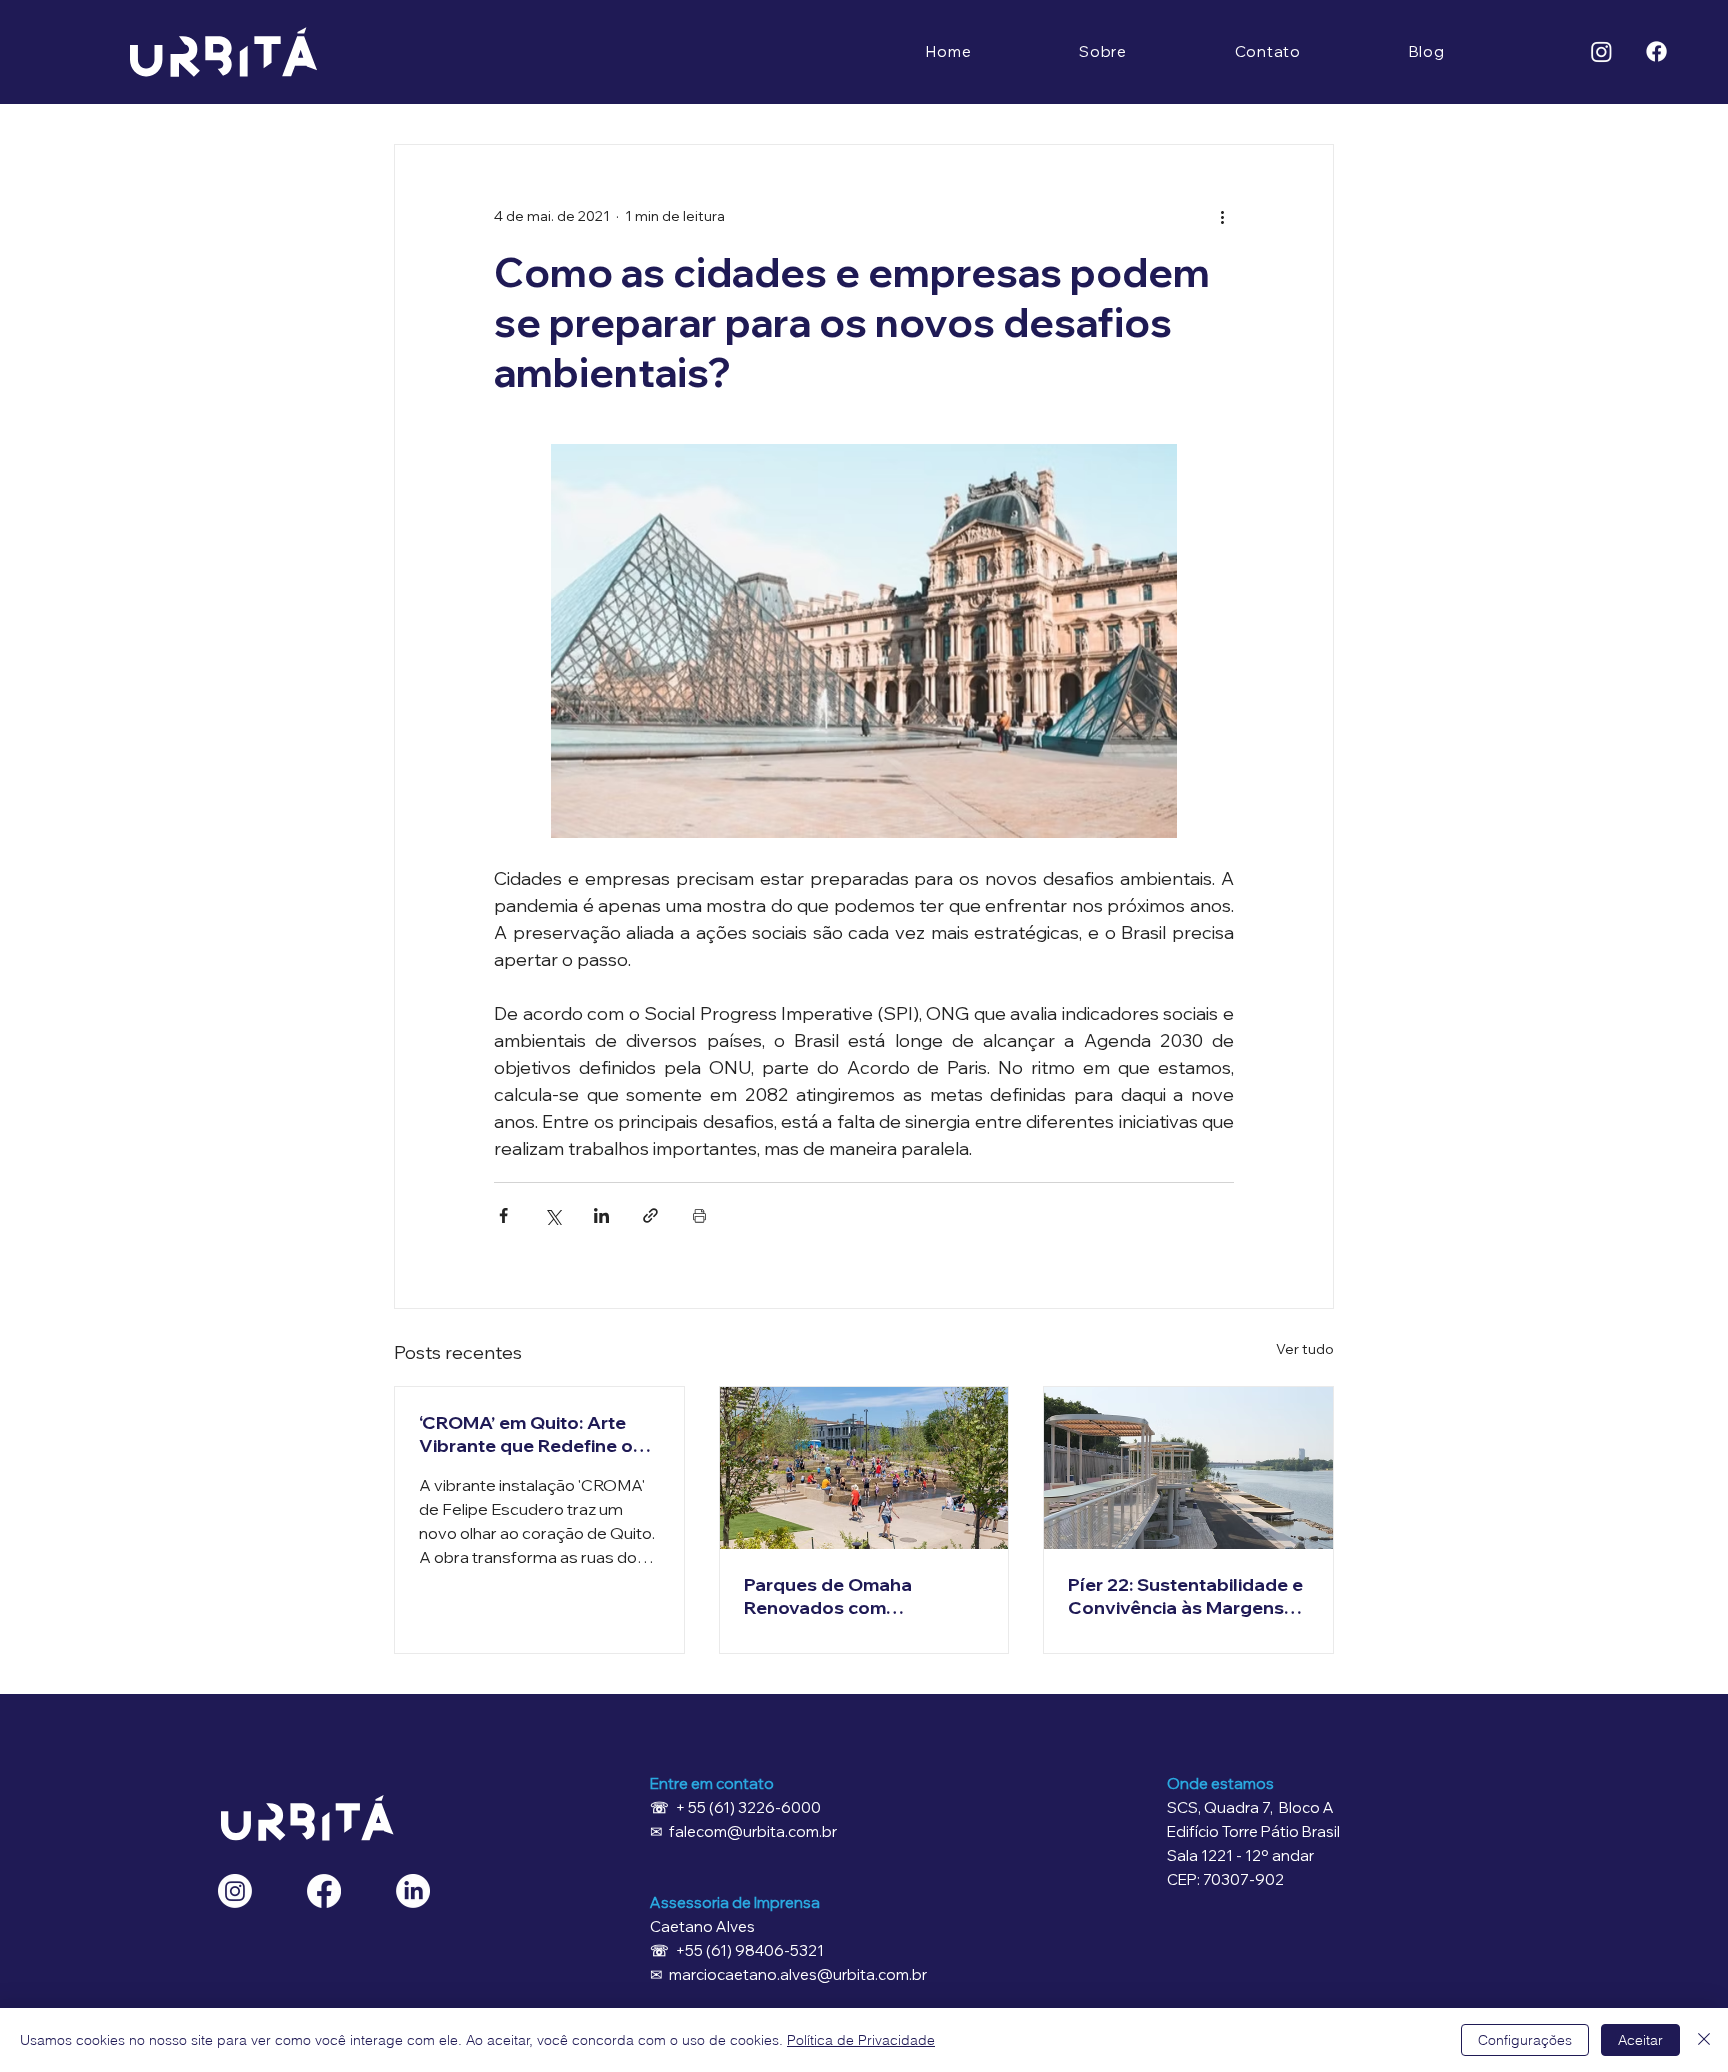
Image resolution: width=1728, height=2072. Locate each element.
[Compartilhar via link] (650, 1215)
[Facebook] (1656, 51)
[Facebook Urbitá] (324, 1891)
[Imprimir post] (699, 1215)
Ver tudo (1305, 1349)
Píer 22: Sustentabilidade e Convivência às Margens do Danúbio (1185, 1596)
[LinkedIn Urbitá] (413, 1891)
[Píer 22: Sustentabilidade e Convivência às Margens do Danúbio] (1188, 1468)
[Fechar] (1704, 2040)
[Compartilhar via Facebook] (503, 1215)
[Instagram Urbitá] (235, 1891)
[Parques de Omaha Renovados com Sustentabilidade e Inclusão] (864, 1468)
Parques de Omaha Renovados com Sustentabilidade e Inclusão (828, 1596)
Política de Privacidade (861, 2040)
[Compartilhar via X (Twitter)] (552, 1215)
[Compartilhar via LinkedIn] (601, 1215)
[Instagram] (1601, 51)
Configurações (1525, 2040)
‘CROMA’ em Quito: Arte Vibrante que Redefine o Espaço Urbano (526, 1434)
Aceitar (1640, 2040)
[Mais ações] (1222, 217)
